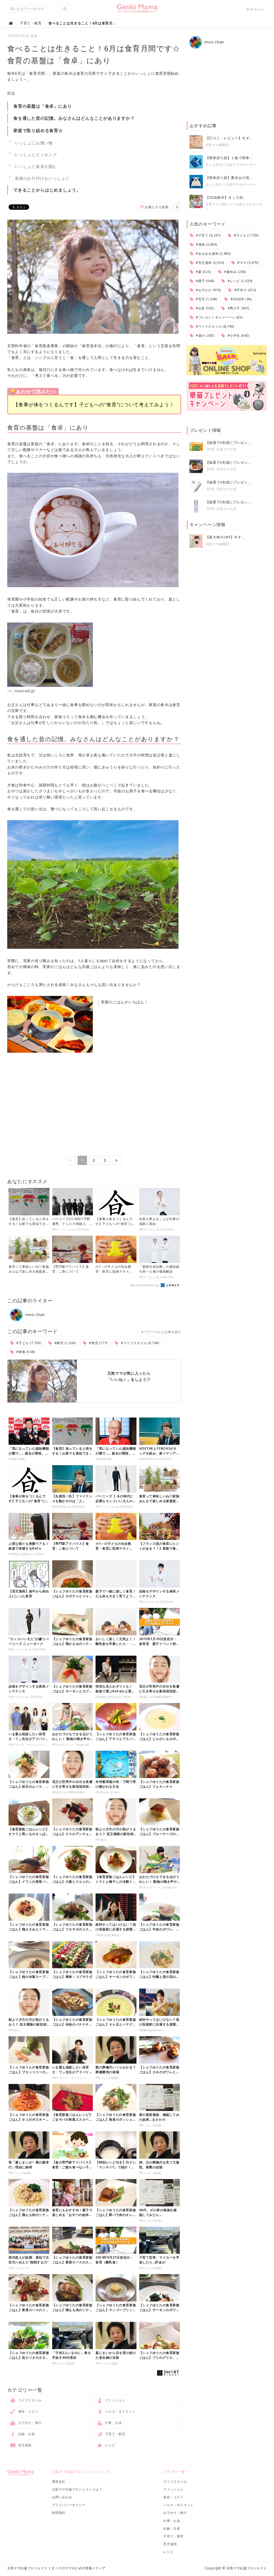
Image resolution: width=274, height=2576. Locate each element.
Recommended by (145, 1285)
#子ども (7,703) (28, 1343)
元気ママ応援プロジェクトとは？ (77, 2489)
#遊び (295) (204, 335)
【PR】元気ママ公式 (221, 449)
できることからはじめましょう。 (47, 190)
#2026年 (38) (241, 299)
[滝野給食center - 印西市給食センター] (94, 655)
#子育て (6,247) (208, 235)
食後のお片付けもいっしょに (42, 178)
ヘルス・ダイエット (120, 2411)
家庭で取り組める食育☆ (38, 130)
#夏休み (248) (235, 272)
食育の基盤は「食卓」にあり (43, 106)
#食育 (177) (98, 1343)
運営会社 (59, 2482)
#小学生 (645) (238, 335)
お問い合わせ (62, 2497)
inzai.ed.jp (24, 691)
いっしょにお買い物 (34, 143)
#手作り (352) (245, 290)
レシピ (110, 2445)
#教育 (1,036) (65, 1343)
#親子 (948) (204, 281)
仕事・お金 (113, 2423)
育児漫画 (24, 2445)
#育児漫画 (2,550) (209, 263)
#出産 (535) (204, 308)
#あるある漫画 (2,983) (213, 254)
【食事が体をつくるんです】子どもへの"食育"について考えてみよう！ (94, 404)
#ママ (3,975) (247, 263)
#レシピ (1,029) (239, 281)
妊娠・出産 (26, 2434)
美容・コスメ (28, 2411)
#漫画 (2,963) (206, 244)
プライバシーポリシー (69, 2505)
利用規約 (59, 2513)
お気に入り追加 (156, 207)
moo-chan (34, 1315)
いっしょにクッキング (36, 155)
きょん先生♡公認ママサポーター (231, 165)
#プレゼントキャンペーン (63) (219, 317)
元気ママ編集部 (217, 145)
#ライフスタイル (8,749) (139, 1343)
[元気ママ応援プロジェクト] (137, 10)
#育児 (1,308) (206, 299)
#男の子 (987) (238, 308)
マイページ (255, 9)
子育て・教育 (115, 2434)
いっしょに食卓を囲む (36, 166)
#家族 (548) (25, 1352)
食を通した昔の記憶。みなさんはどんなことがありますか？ (74, 118)
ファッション (115, 2400)
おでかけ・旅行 (29, 2423)
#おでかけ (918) (208, 290)
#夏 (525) (203, 272)
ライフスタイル (29, 2400)
